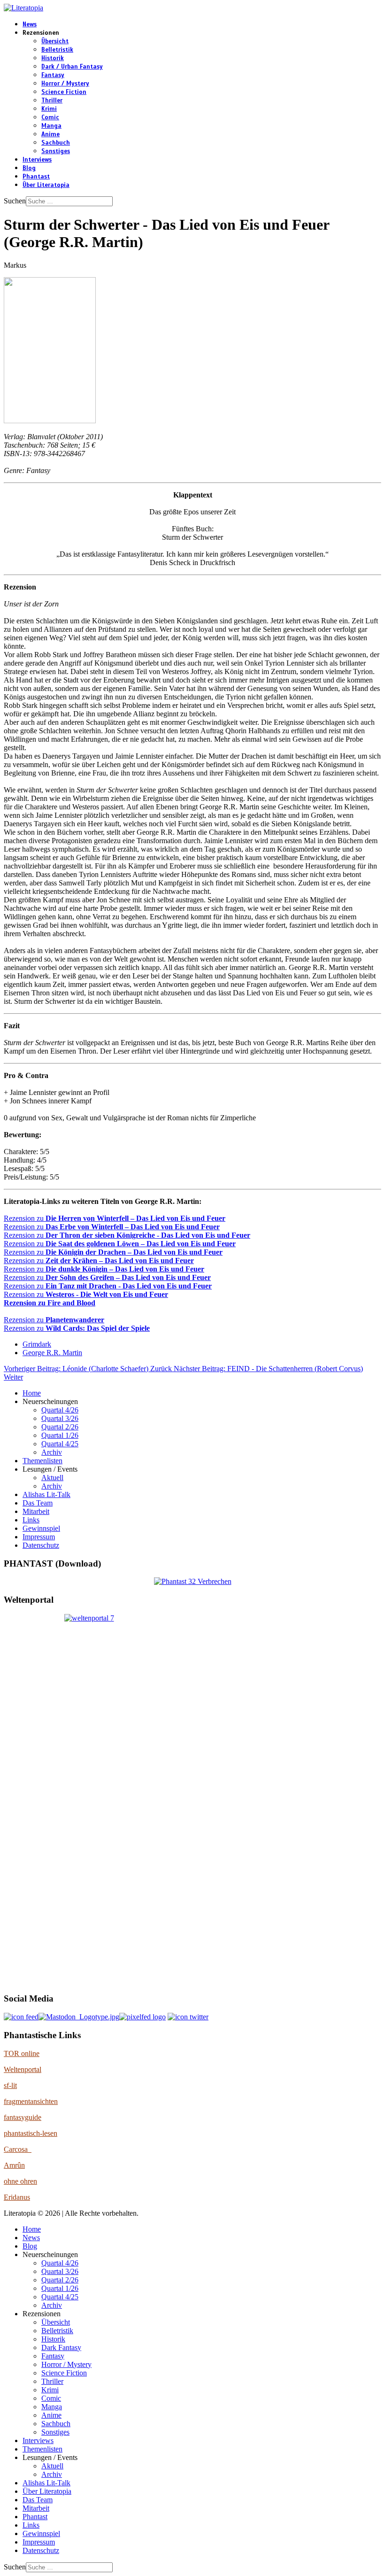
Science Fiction (64, 92)
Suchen (15, 201)
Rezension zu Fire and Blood (50, 1303)
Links (31, 1520)
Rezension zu (115, 1218)
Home (32, 1393)
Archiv (52, 1452)
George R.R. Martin (52, 1353)
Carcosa (18, 2149)
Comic (50, 117)
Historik (53, 58)
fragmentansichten (31, 2101)
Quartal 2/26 (60, 1427)
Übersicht (55, 41)
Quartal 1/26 (60, 1435)
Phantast (36, 177)
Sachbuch (56, 143)
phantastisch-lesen (31, 2133)
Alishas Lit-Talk (46, 1494)
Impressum (39, 1537)
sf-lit (10, 2085)
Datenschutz (41, 1545)
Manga (51, 126)
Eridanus (17, 2197)
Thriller (52, 101)
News (30, 24)
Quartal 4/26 (60, 1410)
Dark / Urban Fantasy (72, 67)
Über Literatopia (46, 185)
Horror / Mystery (65, 84)
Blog (29, 168)
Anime (50, 134)
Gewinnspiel (41, 1528)
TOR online (22, 2053)
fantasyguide (23, 2117)
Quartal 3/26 (60, 1418)
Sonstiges (56, 151)
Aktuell (52, 1478)
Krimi (49, 109)
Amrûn (14, 2165)
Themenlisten (42, 1461)
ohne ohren (20, 2181)
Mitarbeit (36, 1511)
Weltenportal (23, 2069)
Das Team (38, 1503)
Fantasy (53, 75)
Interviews (37, 160)
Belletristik (57, 50)
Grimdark (37, 1344)
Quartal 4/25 (60, 1444)
